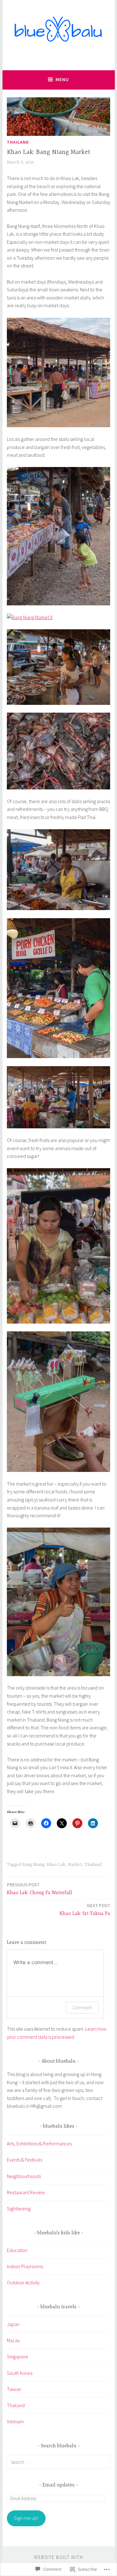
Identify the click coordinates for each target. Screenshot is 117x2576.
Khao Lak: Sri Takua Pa (85, 1910)
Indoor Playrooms (25, 2266)
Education (17, 2250)
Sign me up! (26, 2518)
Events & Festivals (24, 2160)
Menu (62, 79)
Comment (82, 2007)
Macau (13, 2340)
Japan (13, 2324)
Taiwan (14, 2389)
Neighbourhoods (24, 2176)
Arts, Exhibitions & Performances (39, 2144)
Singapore (17, 2356)
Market (75, 1865)
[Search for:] (58, 2462)
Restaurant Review (26, 2192)
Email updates (58, 2485)
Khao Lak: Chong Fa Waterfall (39, 1889)
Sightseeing (19, 2208)
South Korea (20, 2373)
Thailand (18, 142)
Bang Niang (33, 1865)
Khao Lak (56, 1865)
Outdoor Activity (23, 2282)
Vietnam (15, 2421)
